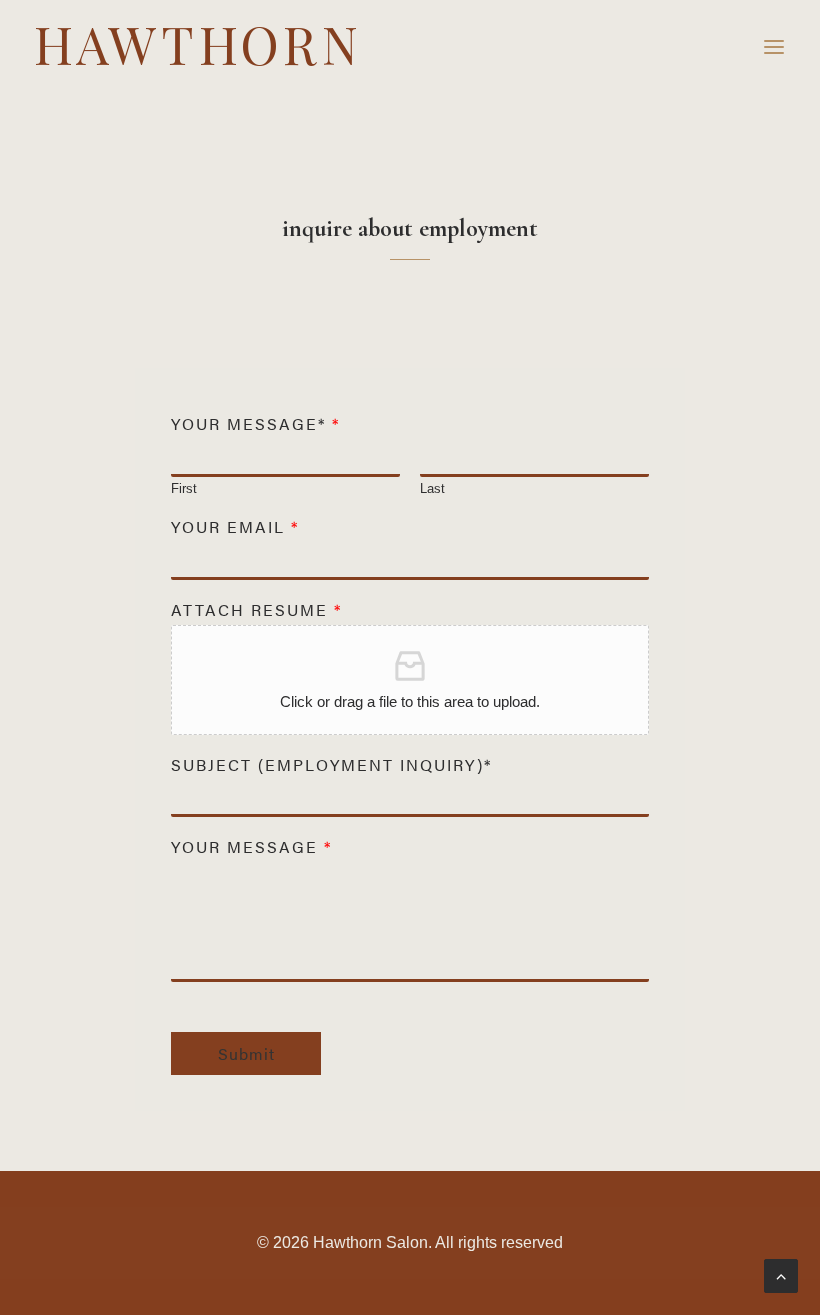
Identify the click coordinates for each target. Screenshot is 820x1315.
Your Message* (254, 424)
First (184, 488)
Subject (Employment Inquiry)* (331, 765)
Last (432, 488)
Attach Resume (255, 610)
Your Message (250, 847)
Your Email (234, 527)
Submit (246, 1053)
